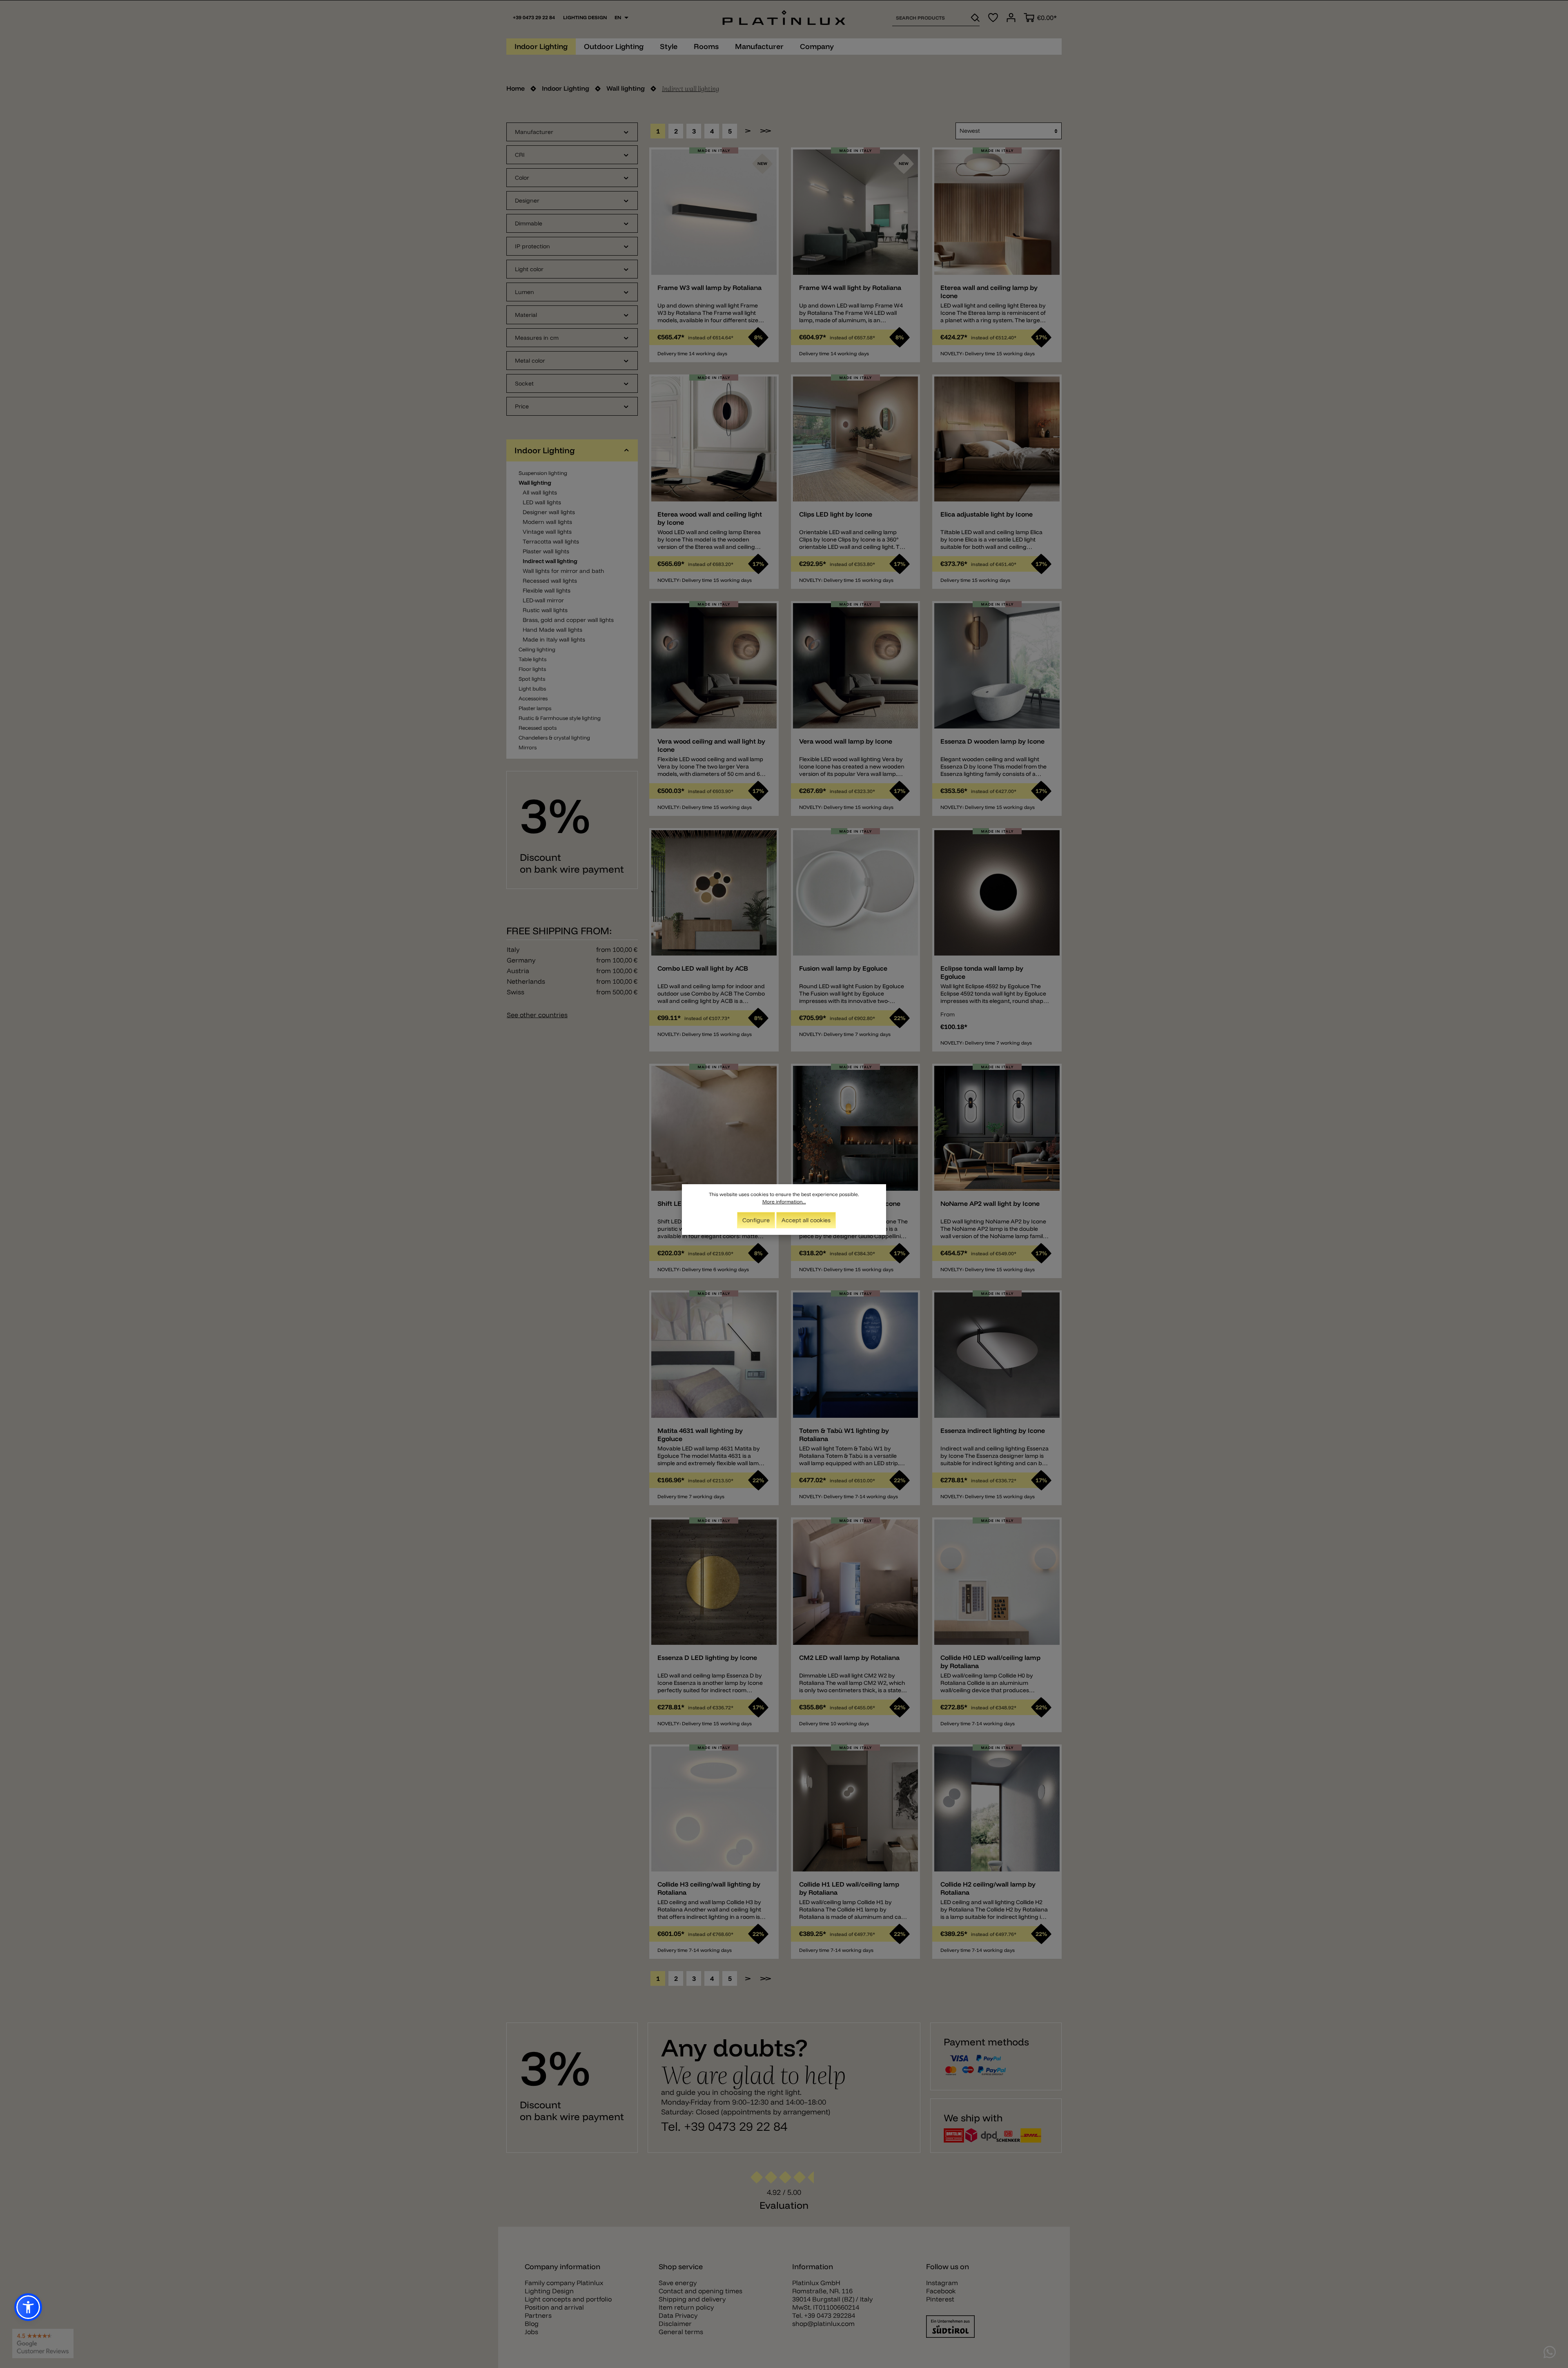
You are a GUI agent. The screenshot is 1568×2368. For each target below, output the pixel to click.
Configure (756, 1220)
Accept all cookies (806, 1220)
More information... (784, 1202)
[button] (28, 2307)
